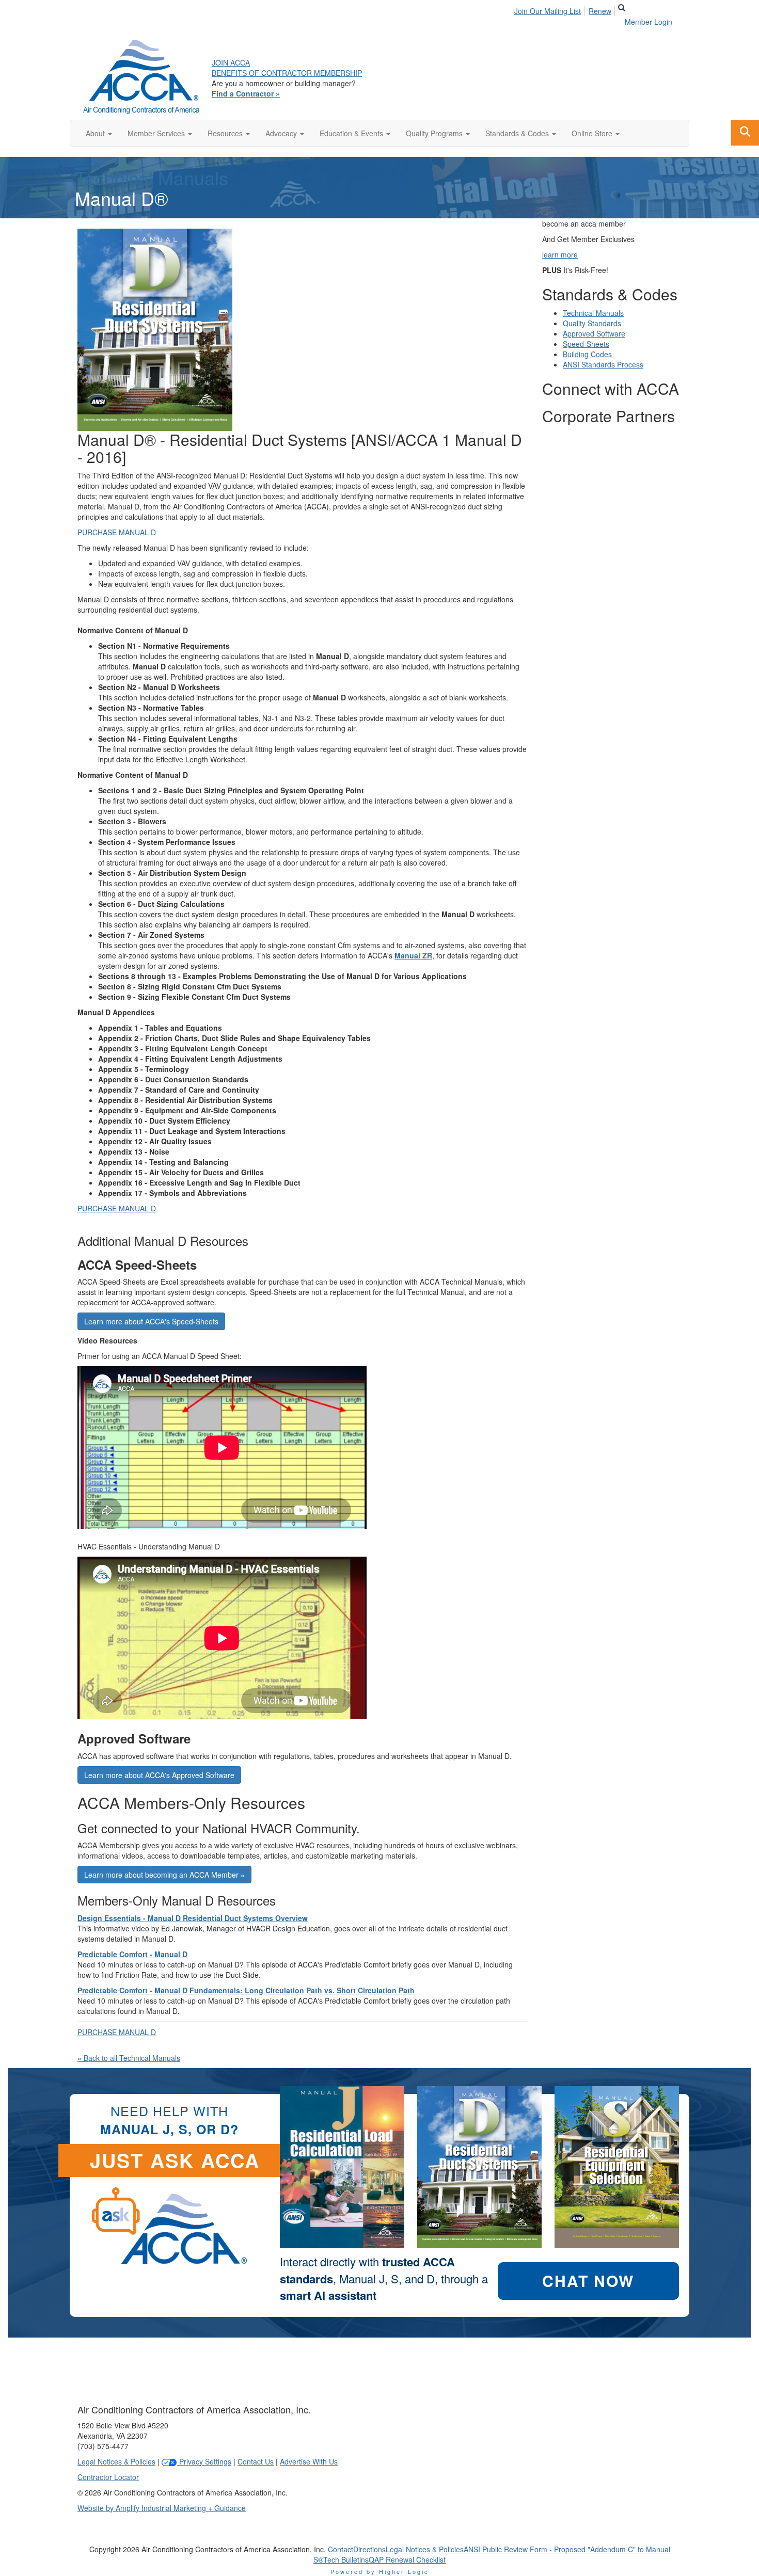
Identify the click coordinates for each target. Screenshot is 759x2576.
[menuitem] (550, 9)
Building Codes (588, 354)
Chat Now (588, 2281)
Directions (369, 2549)
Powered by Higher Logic (380, 2571)
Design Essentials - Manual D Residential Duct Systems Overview (193, 1918)
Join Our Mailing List (548, 11)
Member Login (649, 22)
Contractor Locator (108, 2477)
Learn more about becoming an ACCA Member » (164, 1875)
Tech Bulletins (346, 2559)
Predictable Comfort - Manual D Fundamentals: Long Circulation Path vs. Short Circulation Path (246, 1990)
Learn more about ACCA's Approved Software (159, 1775)
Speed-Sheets (586, 344)
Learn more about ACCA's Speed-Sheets (151, 1321)
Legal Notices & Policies (116, 2461)
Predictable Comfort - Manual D (132, 1954)
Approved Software (594, 333)
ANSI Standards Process (603, 364)
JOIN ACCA (231, 62)
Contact (341, 2549)
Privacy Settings (204, 2461)
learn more (560, 254)
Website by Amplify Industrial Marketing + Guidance (162, 2508)
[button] (99, 133)
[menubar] (566, 9)
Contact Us (256, 2461)
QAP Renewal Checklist (407, 2559)
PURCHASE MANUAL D (117, 532)
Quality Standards (592, 323)
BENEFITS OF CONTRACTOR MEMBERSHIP (287, 73)
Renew (600, 11)
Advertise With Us (309, 2461)
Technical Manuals (152, 177)
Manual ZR (413, 955)
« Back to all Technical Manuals (129, 2058)
